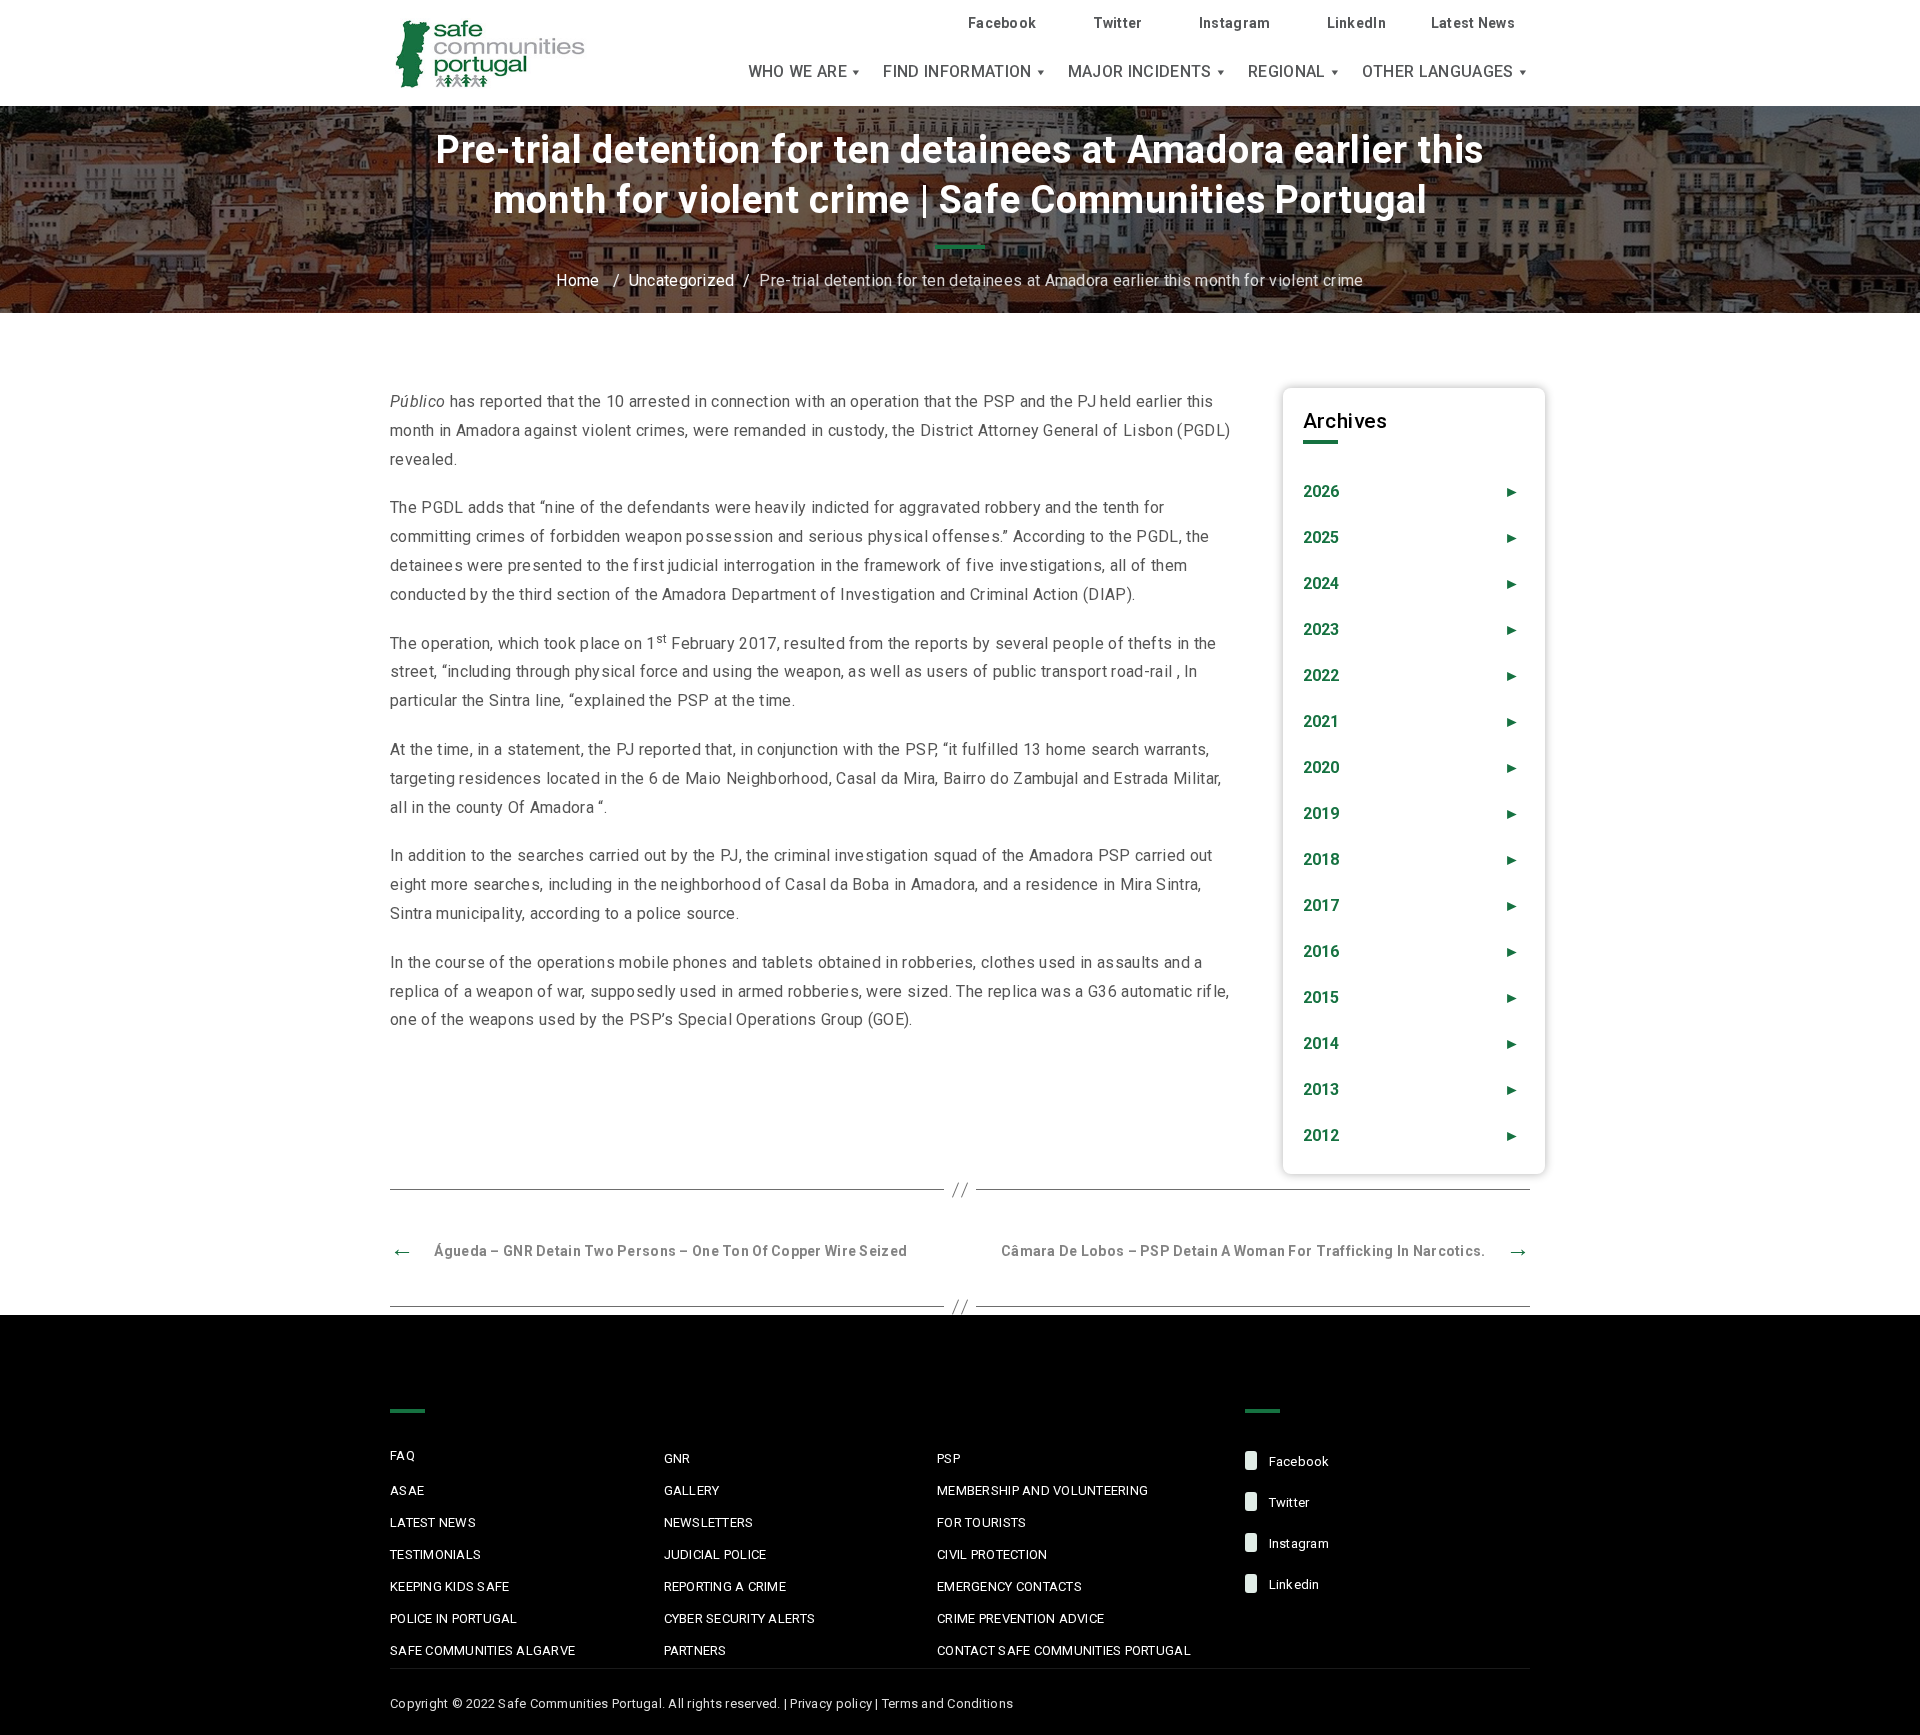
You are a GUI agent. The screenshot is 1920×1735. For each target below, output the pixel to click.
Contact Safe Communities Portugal (1064, 1650)
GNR (677, 1458)
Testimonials (435, 1554)
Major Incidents (1140, 72)
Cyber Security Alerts (739, 1618)
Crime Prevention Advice (1020, 1618)
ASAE (407, 1490)
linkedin (1292, 1584)
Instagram (1235, 23)
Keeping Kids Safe (449, 1586)
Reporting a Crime (725, 1586)
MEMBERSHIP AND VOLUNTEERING (1042, 1490)
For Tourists (981, 1522)
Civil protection (992, 1554)
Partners (695, 1650)
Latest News (1473, 23)
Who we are (797, 72)
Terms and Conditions (947, 1703)
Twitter (1117, 23)
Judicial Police (715, 1554)
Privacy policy (831, 1703)
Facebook (1002, 23)
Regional (1287, 72)
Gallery (692, 1490)
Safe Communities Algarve (482, 1650)
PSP (948, 1458)
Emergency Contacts (1009, 1586)
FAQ (402, 1455)
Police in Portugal (454, 1618)
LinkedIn (1356, 23)
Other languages (1438, 72)
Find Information (957, 72)
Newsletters (709, 1522)
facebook (1297, 1461)
